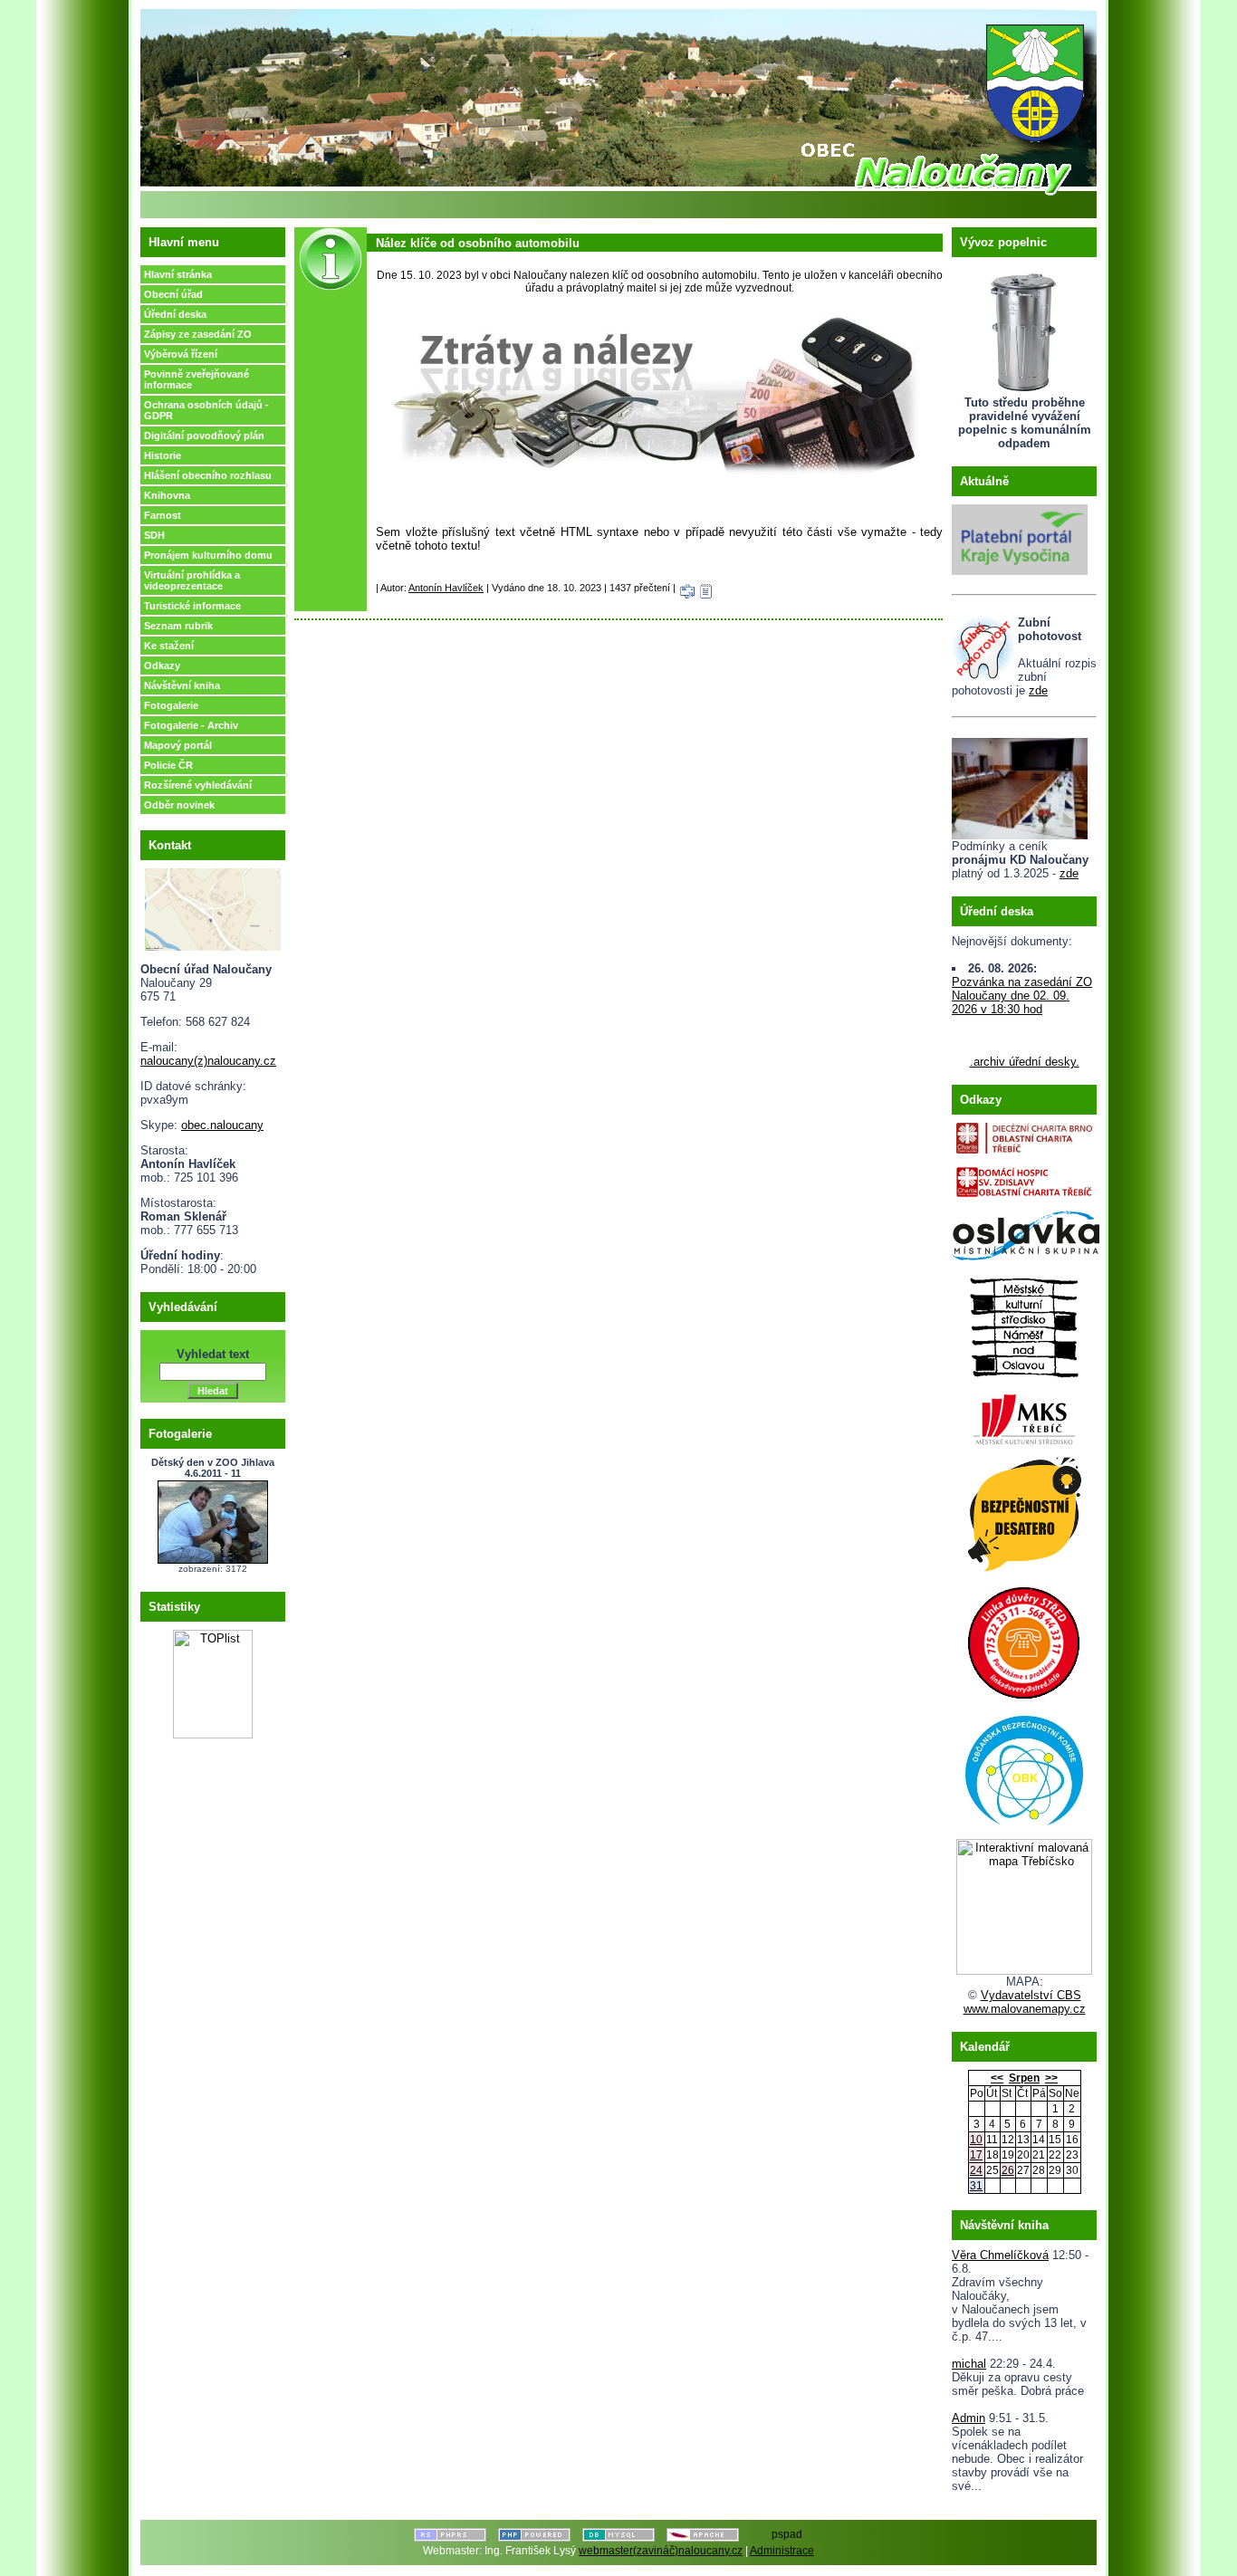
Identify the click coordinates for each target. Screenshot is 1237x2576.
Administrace (782, 2551)
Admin (969, 2418)
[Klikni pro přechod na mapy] (213, 906)
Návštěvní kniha (182, 685)
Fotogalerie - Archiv (191, 725)
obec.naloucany (222, 1125)
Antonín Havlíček (446, 588)
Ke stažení (169, 646)
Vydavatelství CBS (1031, 1995)
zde (1038, 690)
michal (969, 2364)
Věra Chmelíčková (1000, 2255)
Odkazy (162, 666)
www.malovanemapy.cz (1025, 2009)
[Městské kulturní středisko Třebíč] (1024, 1414)
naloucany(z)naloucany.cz (208, 1061)
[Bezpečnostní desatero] (1024, 1510)
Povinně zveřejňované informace (197, 379)
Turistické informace (192, 606)
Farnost (163, 515)
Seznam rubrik (178, 626)
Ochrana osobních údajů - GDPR (206, 410)
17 (976, 2155)
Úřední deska (175, 314)
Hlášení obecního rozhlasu (208, 475)
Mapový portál (178, 745)
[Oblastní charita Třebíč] (1024, 1134)
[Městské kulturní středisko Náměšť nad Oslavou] (1024, 1322)
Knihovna (167, 495)
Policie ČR (168, 765)
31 (976, 2186)
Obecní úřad (173, 294)
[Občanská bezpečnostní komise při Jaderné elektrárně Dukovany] (1024, 1767)
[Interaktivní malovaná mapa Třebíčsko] (1024, 1971)
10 (976, 2140)
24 (976, 2170)
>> (1051, 2078)
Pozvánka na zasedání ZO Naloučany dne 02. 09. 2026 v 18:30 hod (1022, 996)
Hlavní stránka (178, 274)
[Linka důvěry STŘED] (1024, 1639)
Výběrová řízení (181, 354)
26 (1008, 2170)
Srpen (1024, 2078)
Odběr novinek (179, 805)
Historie (163, 455)
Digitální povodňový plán (204, 436)
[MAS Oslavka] (1026, 1232)
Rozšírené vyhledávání (198, 785)
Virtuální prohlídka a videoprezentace (192, 580)
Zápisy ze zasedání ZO (198, 334)
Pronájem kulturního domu (208, 555)
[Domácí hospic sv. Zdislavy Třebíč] (1024, 1178)
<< (997, 2078)
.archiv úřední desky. (1025, 1062)
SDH (154, 535)
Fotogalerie (171, 705)
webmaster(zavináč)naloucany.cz (661, 2551)
